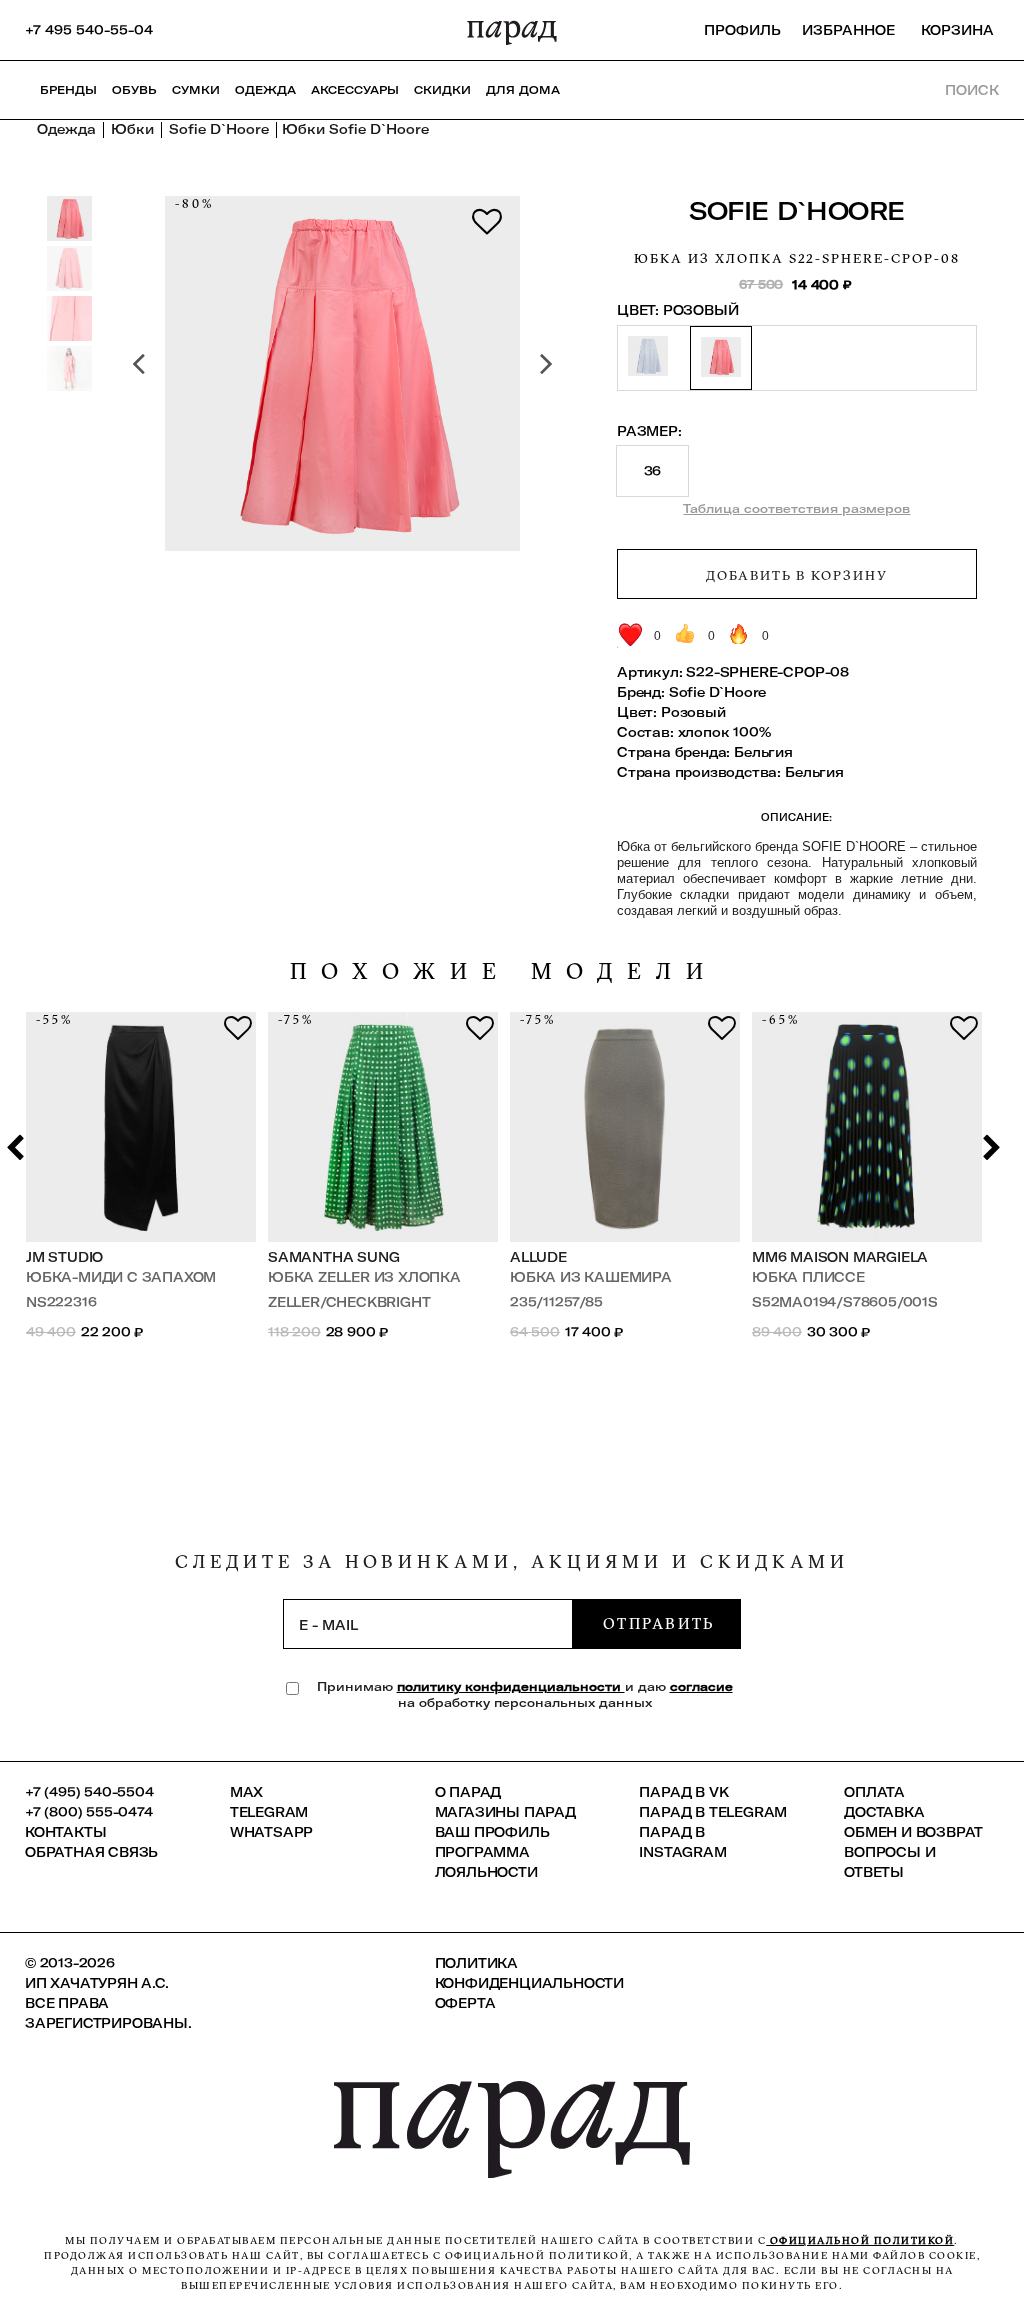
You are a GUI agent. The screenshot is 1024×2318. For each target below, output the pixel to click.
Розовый (693, 712)
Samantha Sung (333, 1257)
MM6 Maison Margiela (840, 1257)
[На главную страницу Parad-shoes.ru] (512, 30)
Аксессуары (355, 90)
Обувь (134, 90)
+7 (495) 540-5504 (89, 1792)
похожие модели (504, 971)
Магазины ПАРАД (505, 1812)
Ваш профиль (492, 1832)
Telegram (269, 1812)
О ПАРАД (468, 1792)
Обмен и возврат (913, 1832)
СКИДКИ (442, 90)
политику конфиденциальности (511, 1686)
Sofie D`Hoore (797, 210)
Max (246, 1792)
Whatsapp (271, 1832)
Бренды (68, 90)
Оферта (465, 2003)
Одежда (265, 90)
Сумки (196, 90)
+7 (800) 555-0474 (89, 1812)
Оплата (874, 1792)
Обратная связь (91, 1852)
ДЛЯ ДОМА (523, 90)
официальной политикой (860, 2240)
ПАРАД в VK (683, 1792)
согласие (701, 1686)
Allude (538, 1257)
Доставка (884, 1812)
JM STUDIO (64, 1257)
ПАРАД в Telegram (713, 1812)
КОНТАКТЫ (65, 1832)
